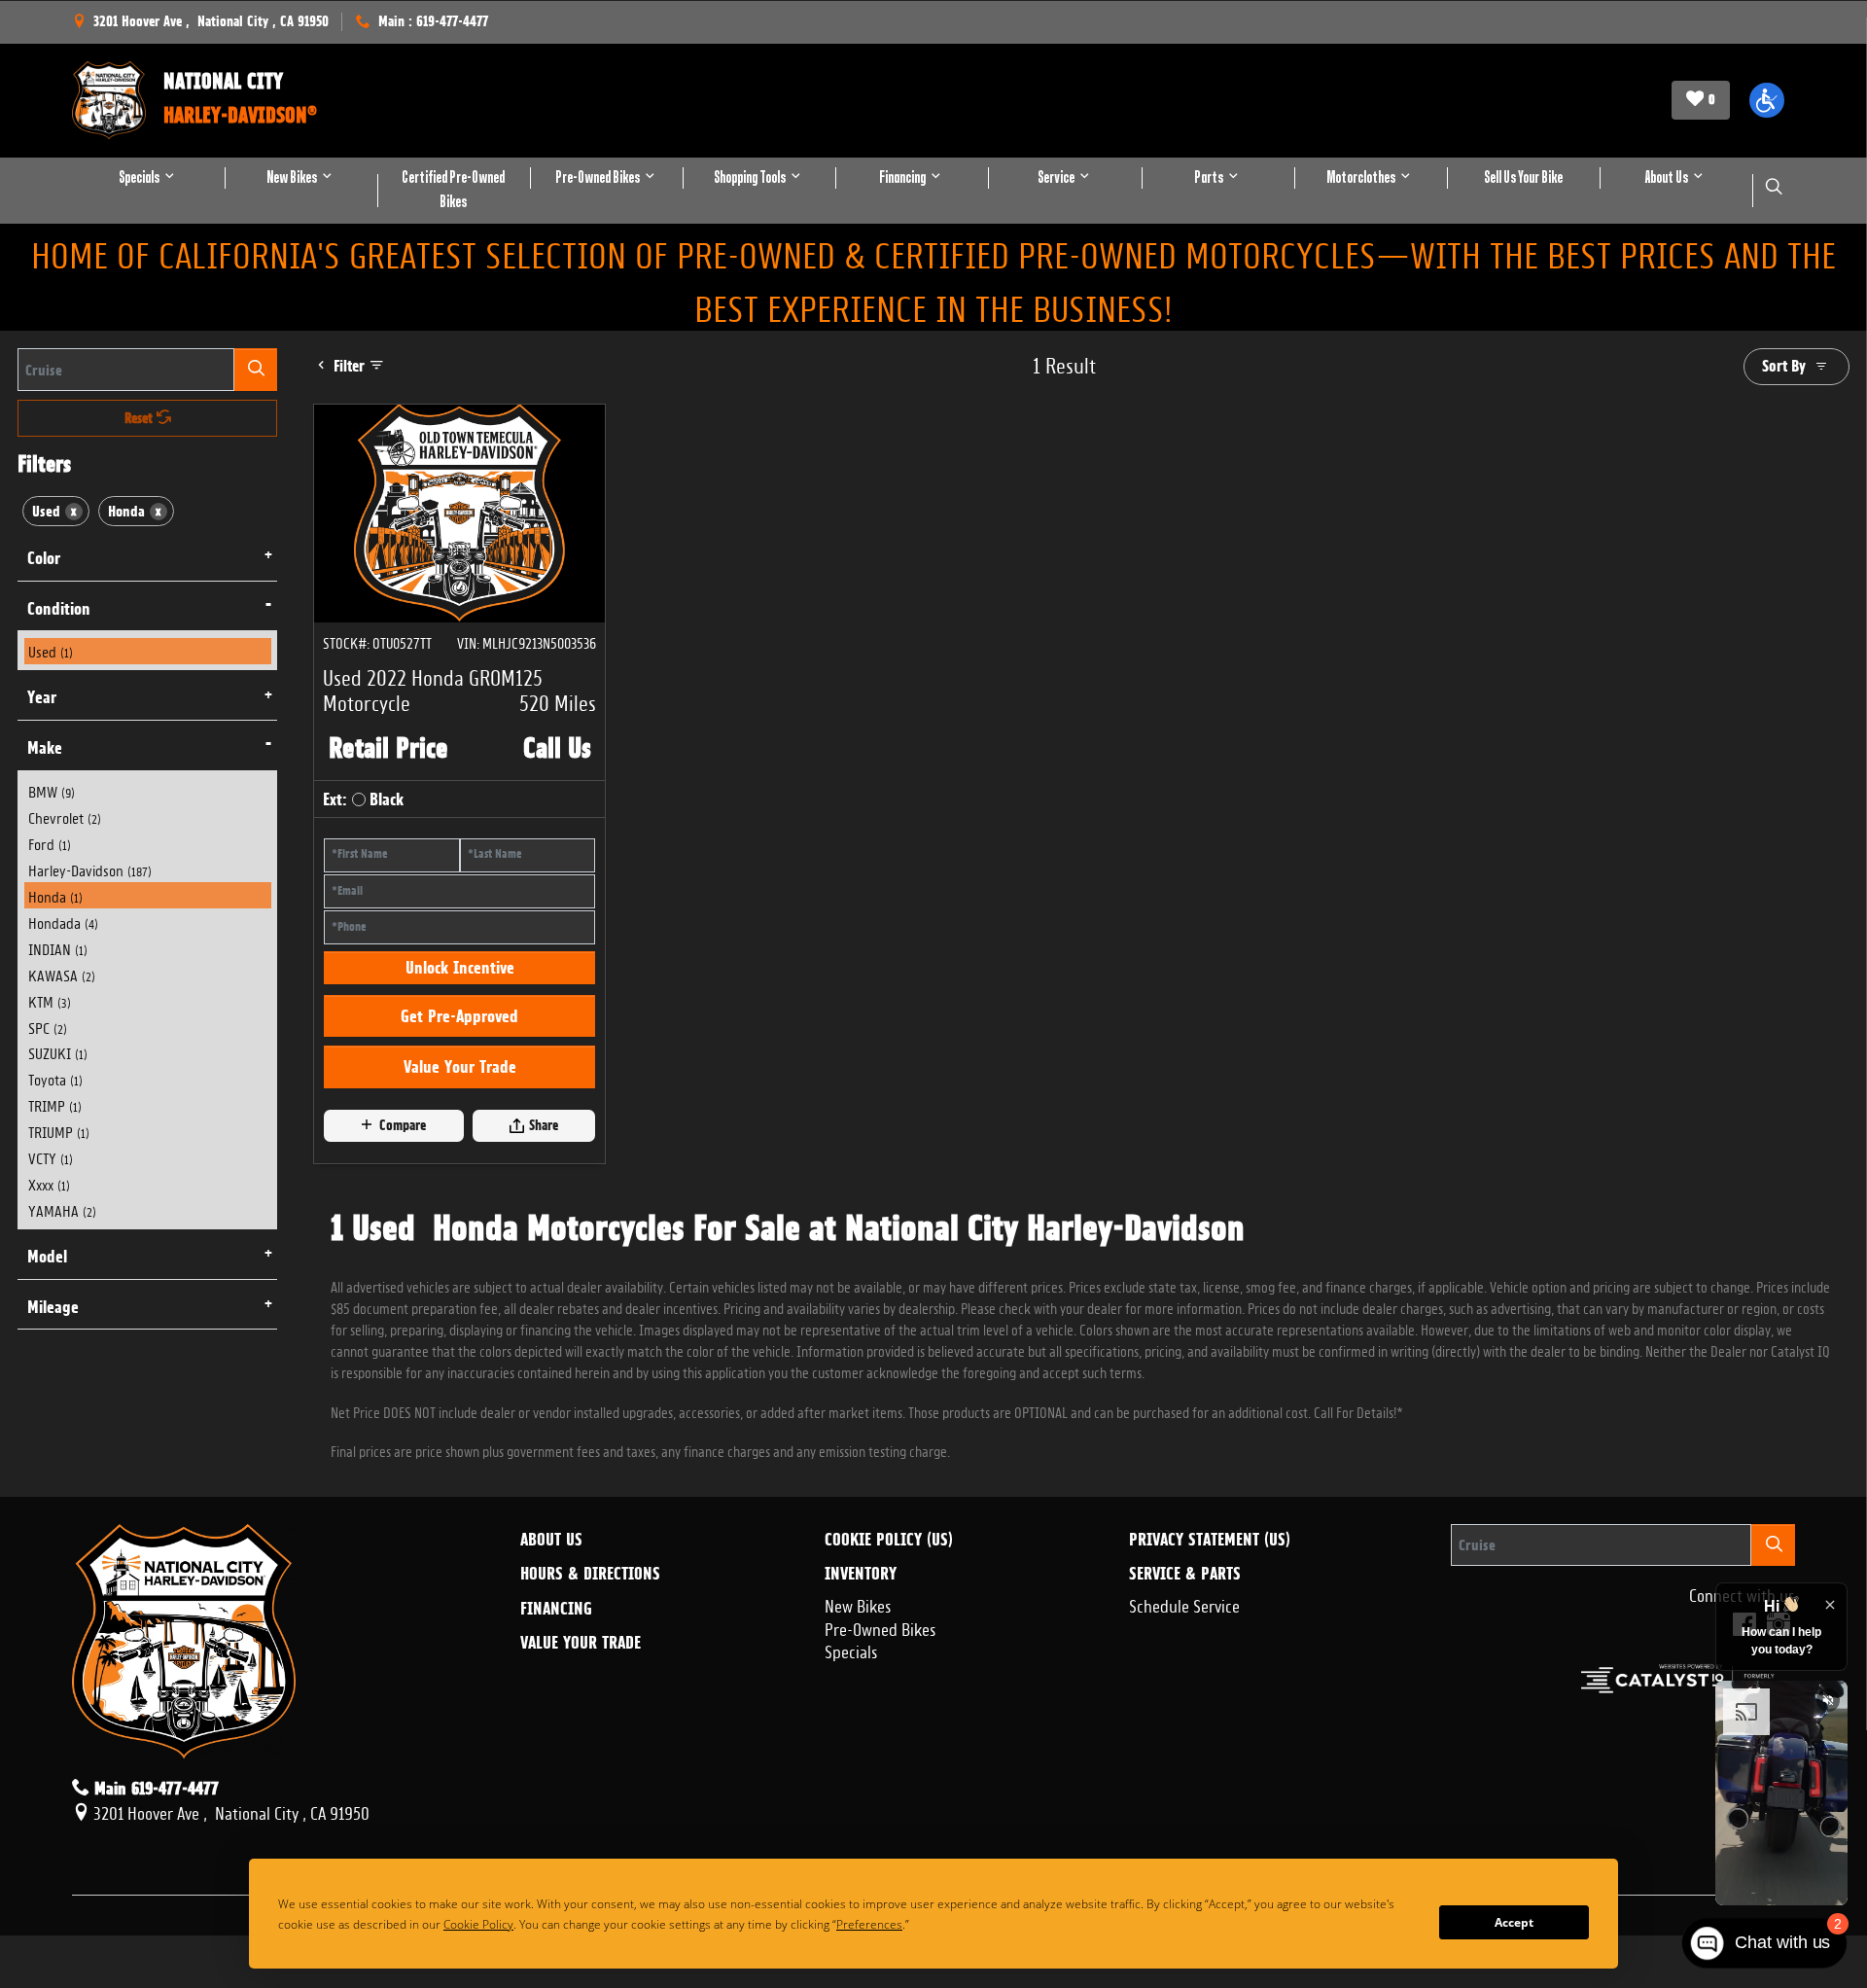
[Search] (256, 369)
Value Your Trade (460, 1066)
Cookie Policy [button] (536, 1924)
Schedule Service (1184, 1604)
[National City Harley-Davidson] (109, 100)
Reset (141, 418)
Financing (556, 1609)
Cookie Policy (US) (889, 1540)
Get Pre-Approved (459, 1016)
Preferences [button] (941, 1924)
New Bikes (858, 1604)
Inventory (861, 1574)
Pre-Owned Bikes (881, 1627)
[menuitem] (148, 651)
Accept (1514, 1923)
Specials (851, 1650)
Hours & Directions (590, 1574)
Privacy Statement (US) (1210, 1540)
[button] (1767, 100)
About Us (551, 1540)
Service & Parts (1185, 1574)
